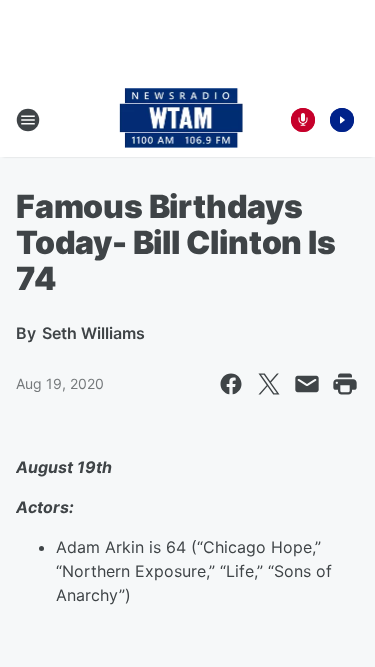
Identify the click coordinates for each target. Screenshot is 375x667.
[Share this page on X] (269, 384)
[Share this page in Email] (307, 384)
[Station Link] (181, 120)
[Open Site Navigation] (28, 120)
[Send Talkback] (303, 120)
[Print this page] (345, 384)
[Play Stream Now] (342, 120)
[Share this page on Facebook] (231, 384)
